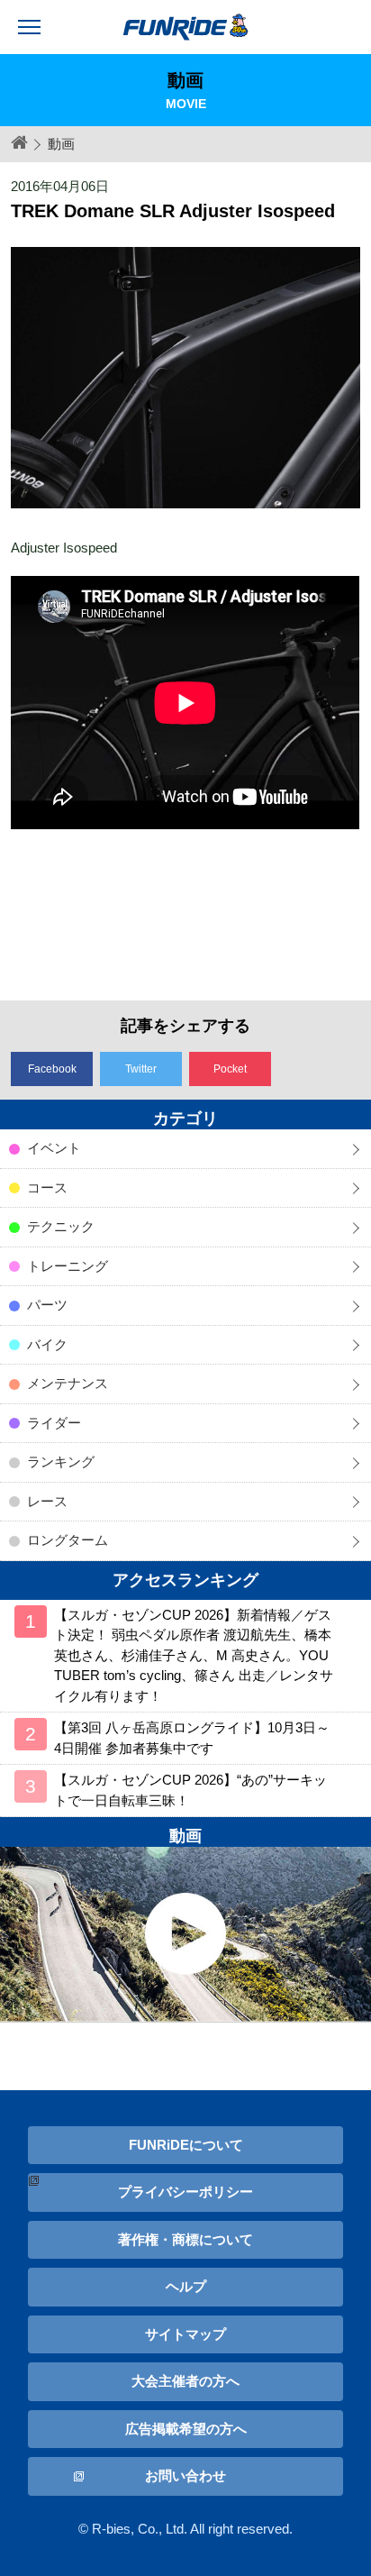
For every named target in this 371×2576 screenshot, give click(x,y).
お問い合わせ (185, 2476)
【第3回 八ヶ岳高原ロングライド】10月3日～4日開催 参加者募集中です (192, 1738)
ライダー (54, 1423)
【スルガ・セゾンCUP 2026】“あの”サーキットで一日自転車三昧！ (190, 1790)
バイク (47, 1344)
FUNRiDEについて (186, 2145)
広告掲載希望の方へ (186, 2429)
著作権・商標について (185, 2239)
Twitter (141, 1069)
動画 (61, 144)
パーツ (47, 1305)
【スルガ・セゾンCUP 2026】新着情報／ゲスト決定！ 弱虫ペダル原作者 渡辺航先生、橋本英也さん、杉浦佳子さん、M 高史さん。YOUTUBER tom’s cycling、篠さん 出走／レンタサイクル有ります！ (194, 1655)
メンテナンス (68, 1383)
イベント (54, 1148)
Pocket (230, 1069)
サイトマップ (185, 2334)
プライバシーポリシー (185, 2192)
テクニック (61, 1226)
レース (47, 1501)
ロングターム (68, 1540)
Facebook (52, 1069)
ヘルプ (186, 2286)
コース (47, 1188)
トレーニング (68, 1266)
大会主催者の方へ (185, 2381)
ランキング (61, 1462)
